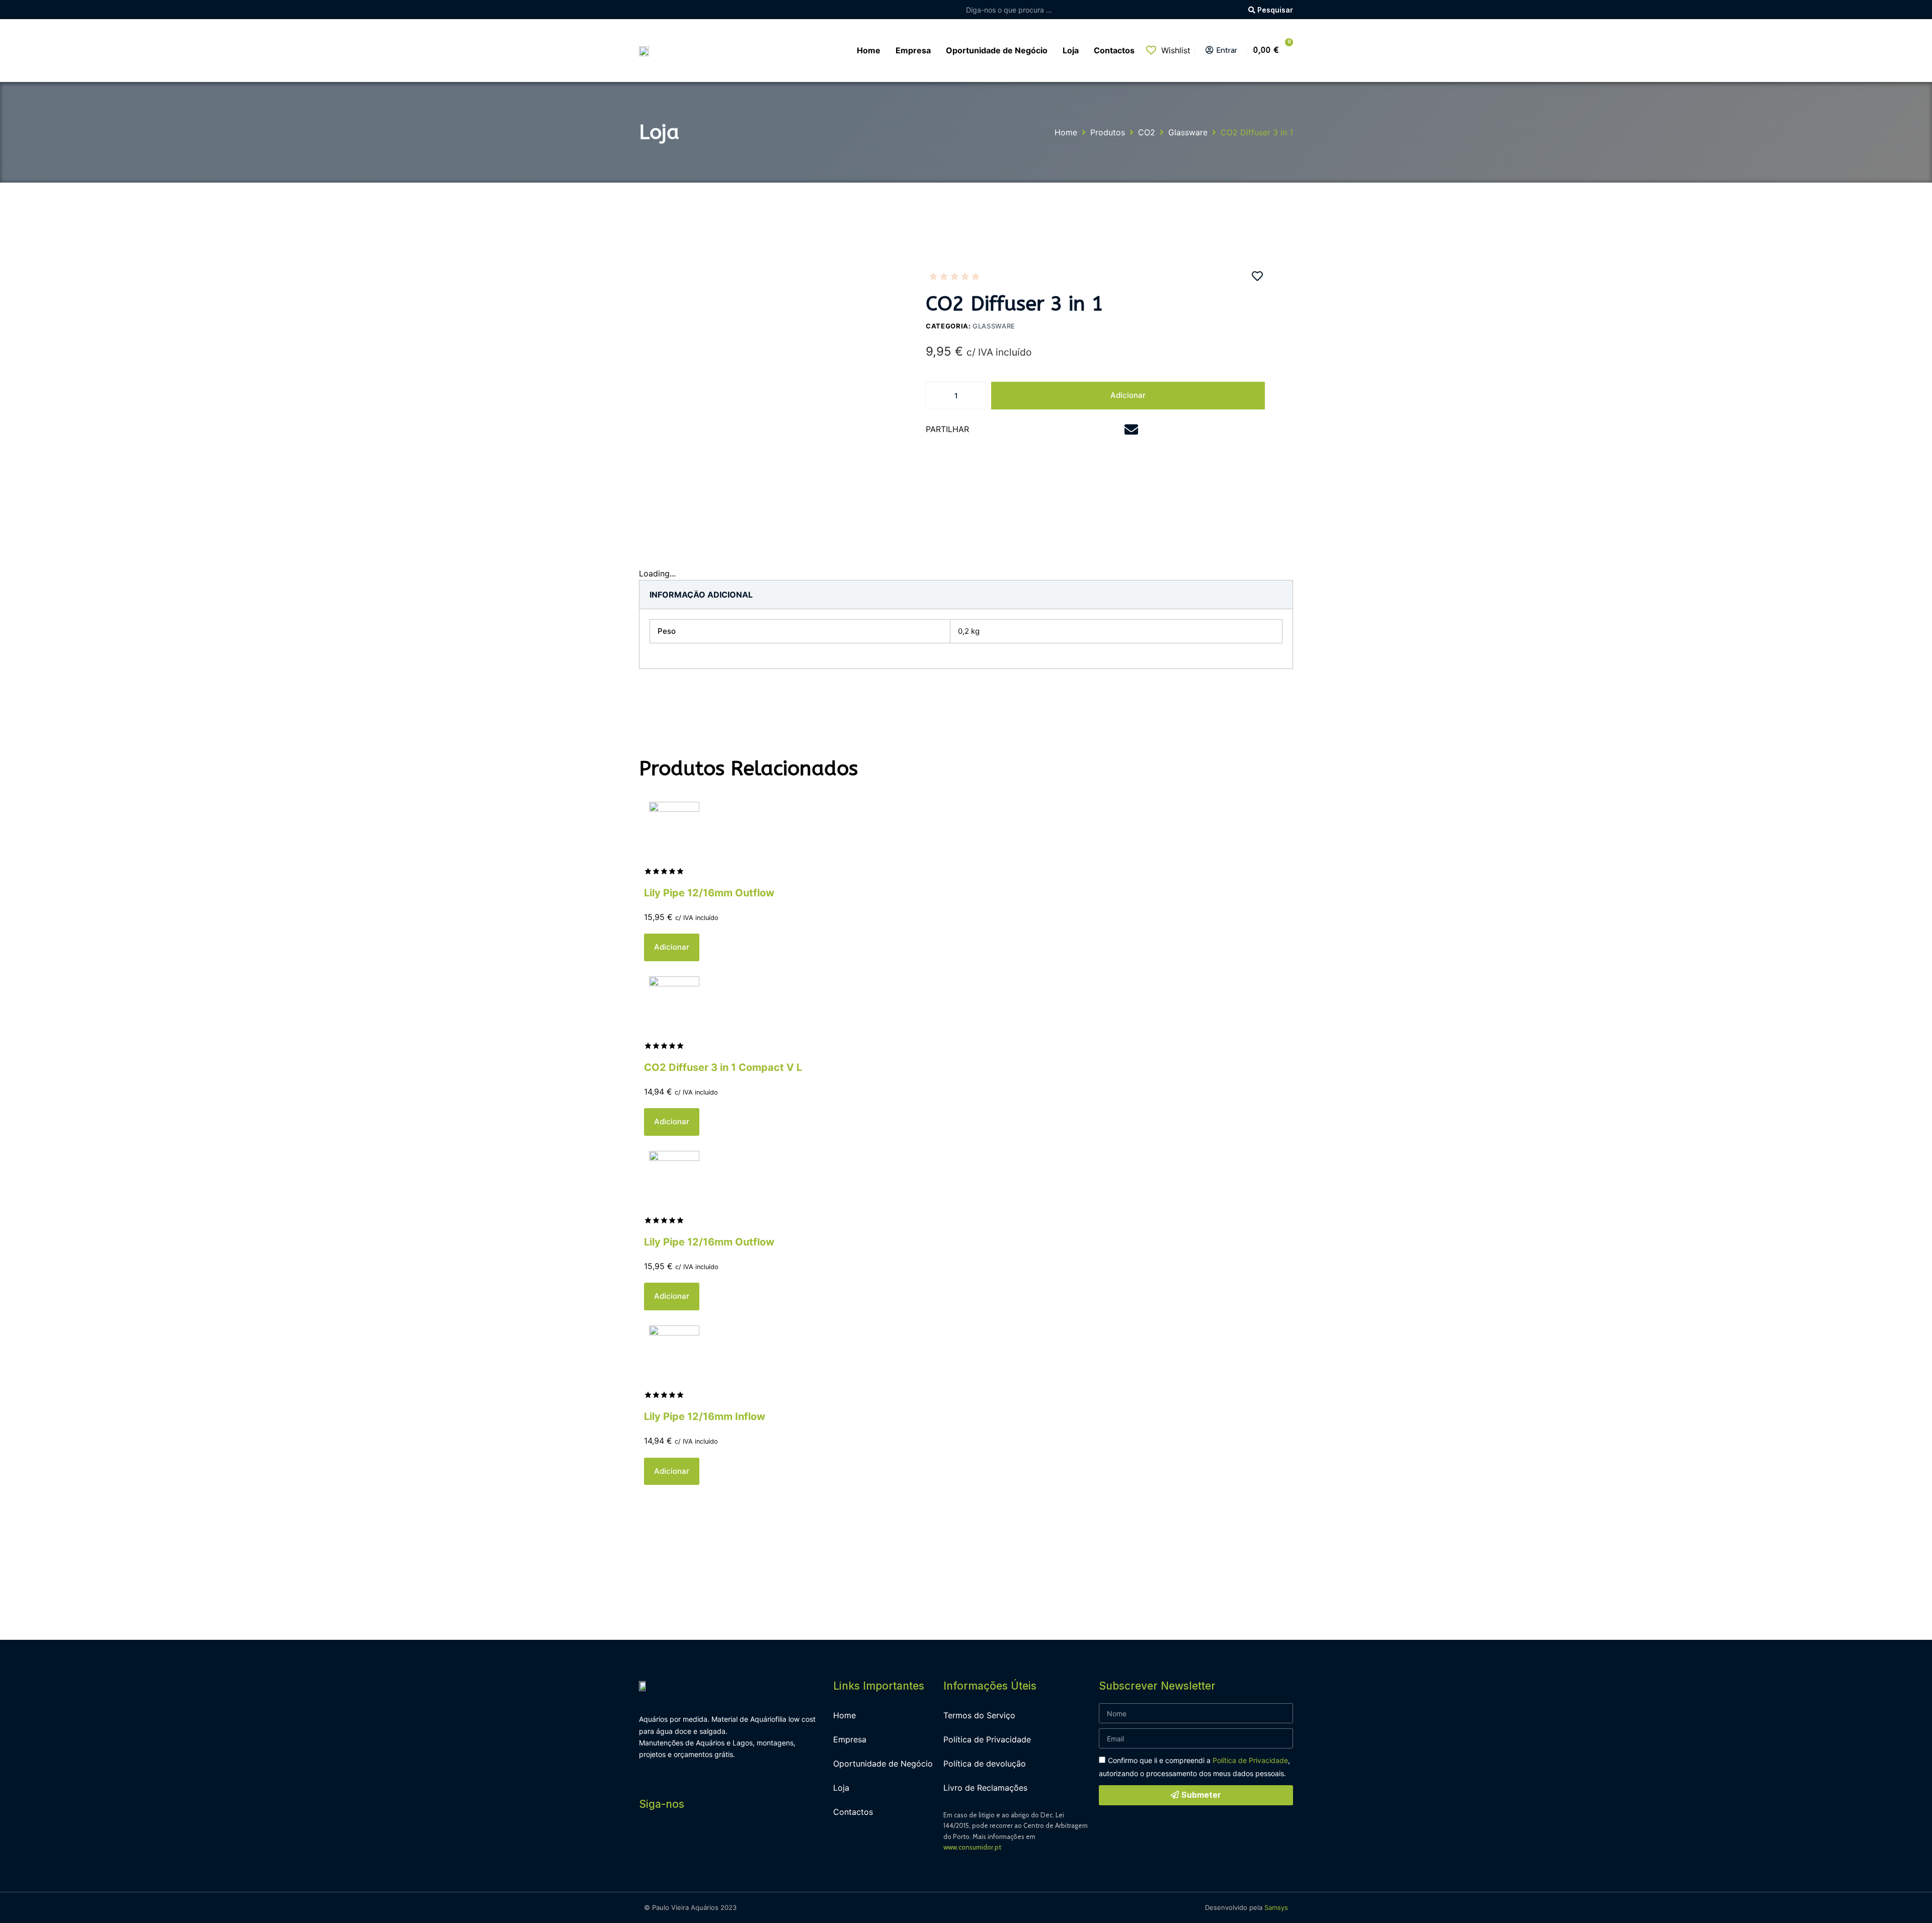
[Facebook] (649, 1843)
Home (1066, 132)
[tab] (701, 595)
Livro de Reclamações (985, 1788)
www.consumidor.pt (972, 1847)
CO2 (1147, 132)
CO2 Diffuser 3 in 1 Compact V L (723, 1067)
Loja (841, 1788)
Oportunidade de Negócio (883, 1764)
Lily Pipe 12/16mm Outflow (709, 893)
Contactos (853, 1812)
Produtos (1108, 132)
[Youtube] (694, 1843)
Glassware (1188, 132)
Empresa (850, 1739)
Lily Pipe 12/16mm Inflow (705, 1416)
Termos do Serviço (979, 1715)
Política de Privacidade (987, 1739)
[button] (1000, 430)
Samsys (1276, 1907)
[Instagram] (672, 1843)
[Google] (717, 1843)
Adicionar (1128, 395)
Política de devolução (985, 1764)
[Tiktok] (740, 1843)
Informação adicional (701, 595)
